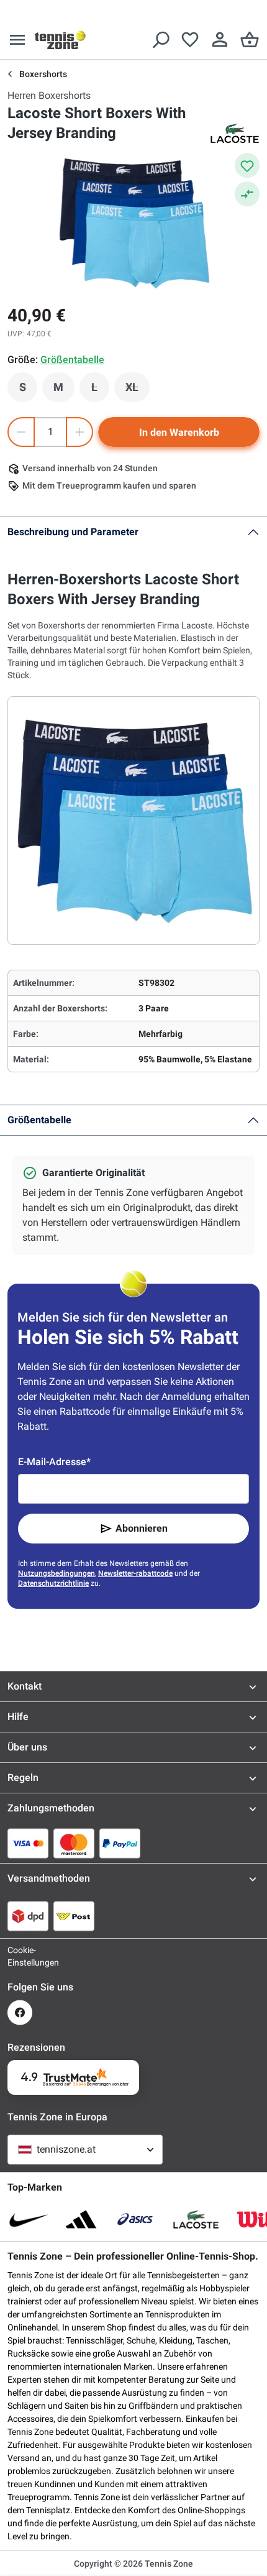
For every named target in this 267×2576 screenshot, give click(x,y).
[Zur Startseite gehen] (60, 40)
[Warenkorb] (250, 40)
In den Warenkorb (179, 432)
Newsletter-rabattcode (135, 1573)
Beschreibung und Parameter (73, 532)
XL (138, 390)
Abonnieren (142, 1528)
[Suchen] (160, 40)
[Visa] (28, 1843)
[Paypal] (120, 1843)
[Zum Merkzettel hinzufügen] (247, 165)
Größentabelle (39, 1120)
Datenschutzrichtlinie (53, 1583)
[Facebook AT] (20, 2012)
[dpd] (28, 1916)
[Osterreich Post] (74, 1916)
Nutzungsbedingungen (57, 1573)
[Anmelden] (220, 40)
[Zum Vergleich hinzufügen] (247, 194)
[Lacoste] (235, 133)
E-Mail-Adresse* (54, 1462)
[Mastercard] (74, 1843)
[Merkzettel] (190, 40)
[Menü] (17, 40)
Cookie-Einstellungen (20, 1956)
